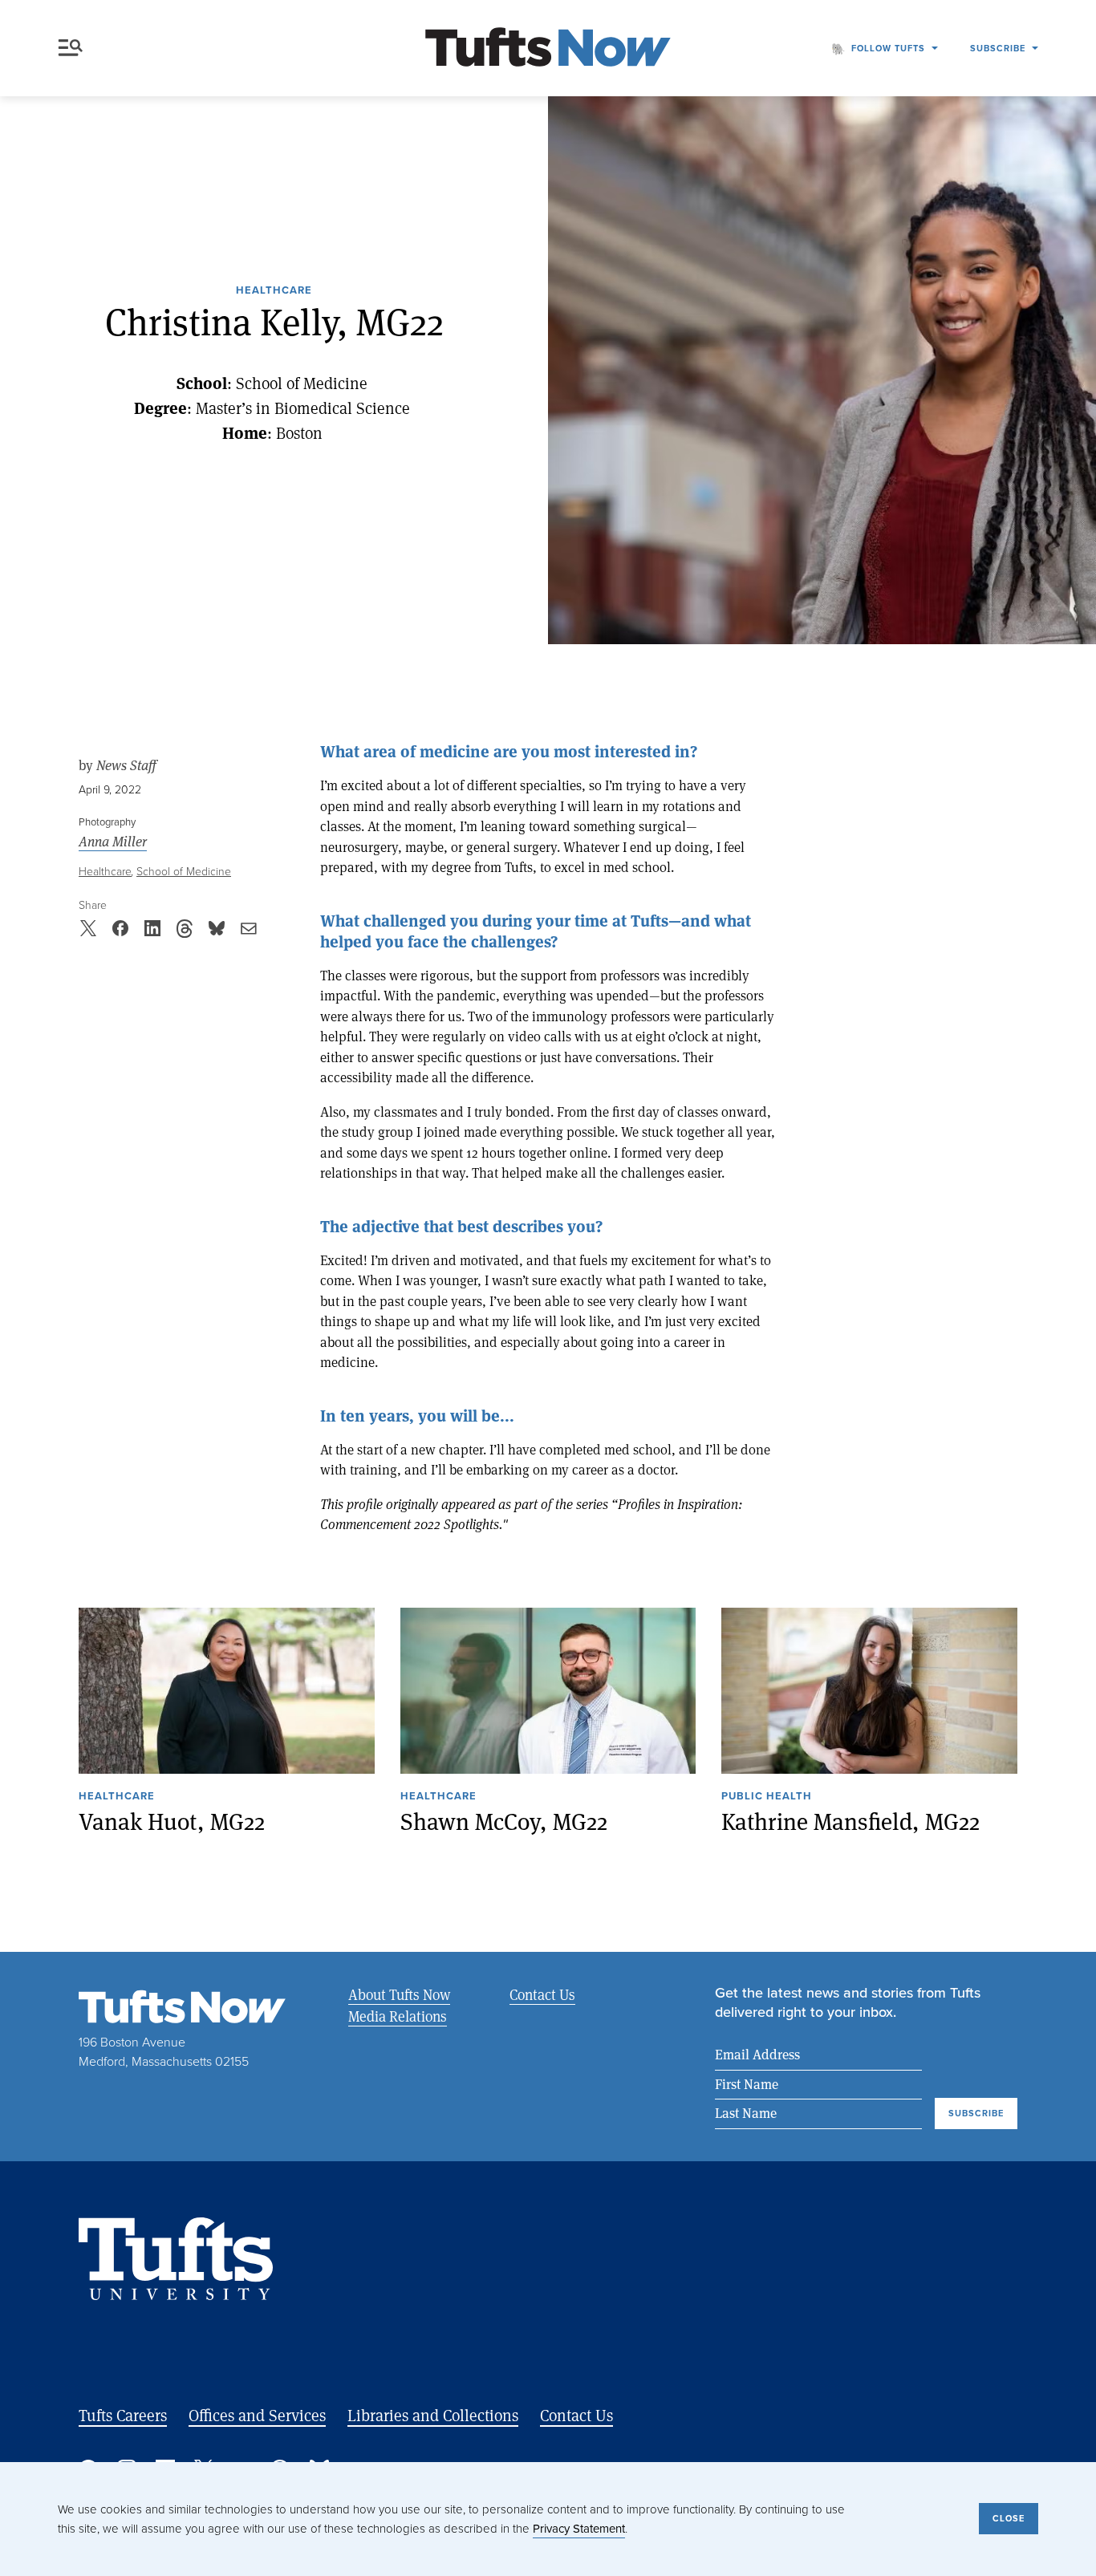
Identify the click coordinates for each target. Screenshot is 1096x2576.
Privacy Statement (579, 2529)
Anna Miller (113, 842)
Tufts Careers (123, 2415)
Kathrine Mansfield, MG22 (850, 1821)
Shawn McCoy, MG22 (504, 1821)
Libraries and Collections (433, 2415)
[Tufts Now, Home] (548, 49)
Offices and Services (257, 2415)
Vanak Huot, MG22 (172, 1821)
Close (1009, 2518)
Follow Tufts (888, 48)
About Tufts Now (399, 1994)
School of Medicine (184, 872)
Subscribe (998, 48)
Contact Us (542, 1994)
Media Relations (398, 2016)
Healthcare (274, 291)
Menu (74, 48)
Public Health (767, 1797)
